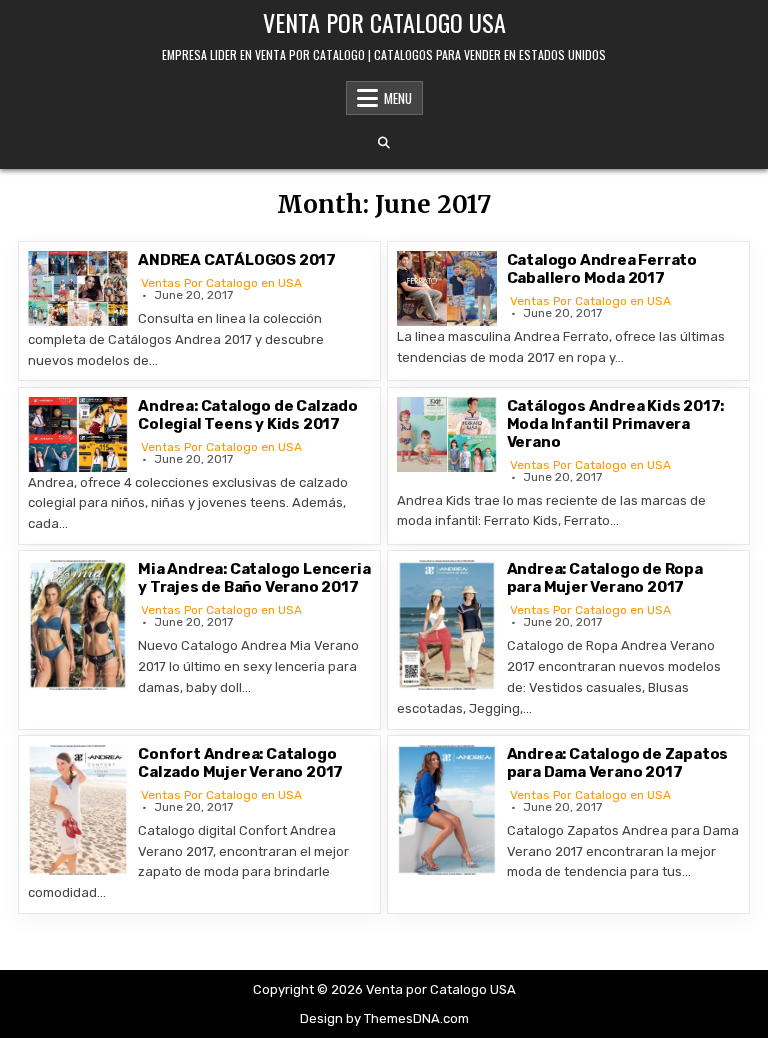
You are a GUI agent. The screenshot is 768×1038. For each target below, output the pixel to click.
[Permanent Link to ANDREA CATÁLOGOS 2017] (78, 288)
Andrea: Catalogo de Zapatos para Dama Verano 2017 (618, 763)
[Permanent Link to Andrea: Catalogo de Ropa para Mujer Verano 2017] (447, 625)
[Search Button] (384, 143)
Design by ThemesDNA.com (384, 1018)
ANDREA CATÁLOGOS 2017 (237, 260)
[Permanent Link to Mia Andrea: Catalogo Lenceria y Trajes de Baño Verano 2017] (78, 625)
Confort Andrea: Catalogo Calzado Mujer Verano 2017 (240, 763)
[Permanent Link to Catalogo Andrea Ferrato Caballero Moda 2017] (447, 288)
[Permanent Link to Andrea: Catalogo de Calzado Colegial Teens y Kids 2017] (78, 434)
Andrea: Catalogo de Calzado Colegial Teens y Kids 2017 (248, 415)
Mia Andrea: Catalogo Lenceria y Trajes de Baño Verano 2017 (254, 578)
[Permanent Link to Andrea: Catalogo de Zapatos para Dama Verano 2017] (447, 810)
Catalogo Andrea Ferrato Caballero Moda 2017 (602, 269)
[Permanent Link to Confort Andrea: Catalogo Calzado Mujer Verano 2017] (78, 810)
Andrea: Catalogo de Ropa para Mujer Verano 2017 (605, 578)
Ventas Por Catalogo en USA (221, 283)
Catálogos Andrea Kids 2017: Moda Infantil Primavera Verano (616, 424)
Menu (398, 98)
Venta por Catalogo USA (384, 22)
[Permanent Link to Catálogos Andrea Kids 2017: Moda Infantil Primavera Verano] (447, 434)
